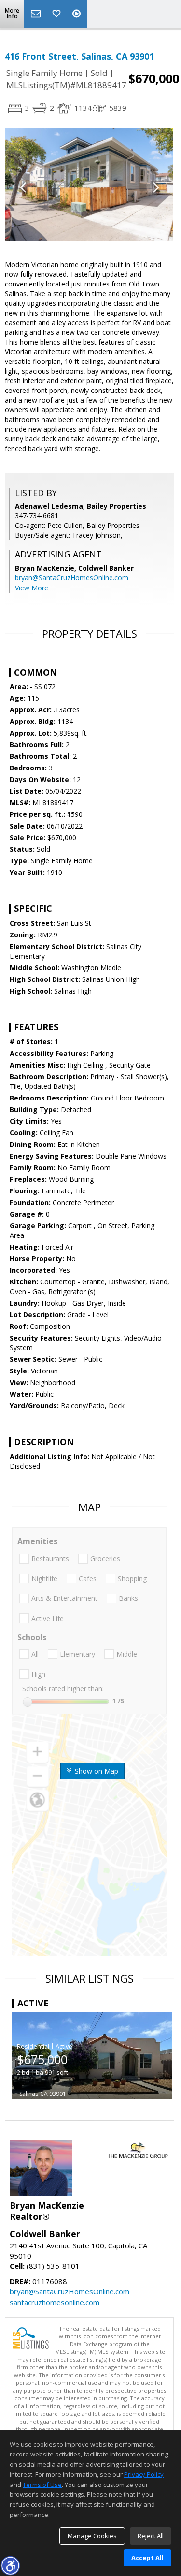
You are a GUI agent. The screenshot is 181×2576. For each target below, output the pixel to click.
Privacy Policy (144, 2474)
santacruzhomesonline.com (55, 2302)
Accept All (147, 2558)
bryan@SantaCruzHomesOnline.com (72, 578)
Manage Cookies (92, 2536)
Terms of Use (42, 2485)
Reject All (151, 2536)
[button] (10, 2565)
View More (32, 588)
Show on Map (96, 1771)
